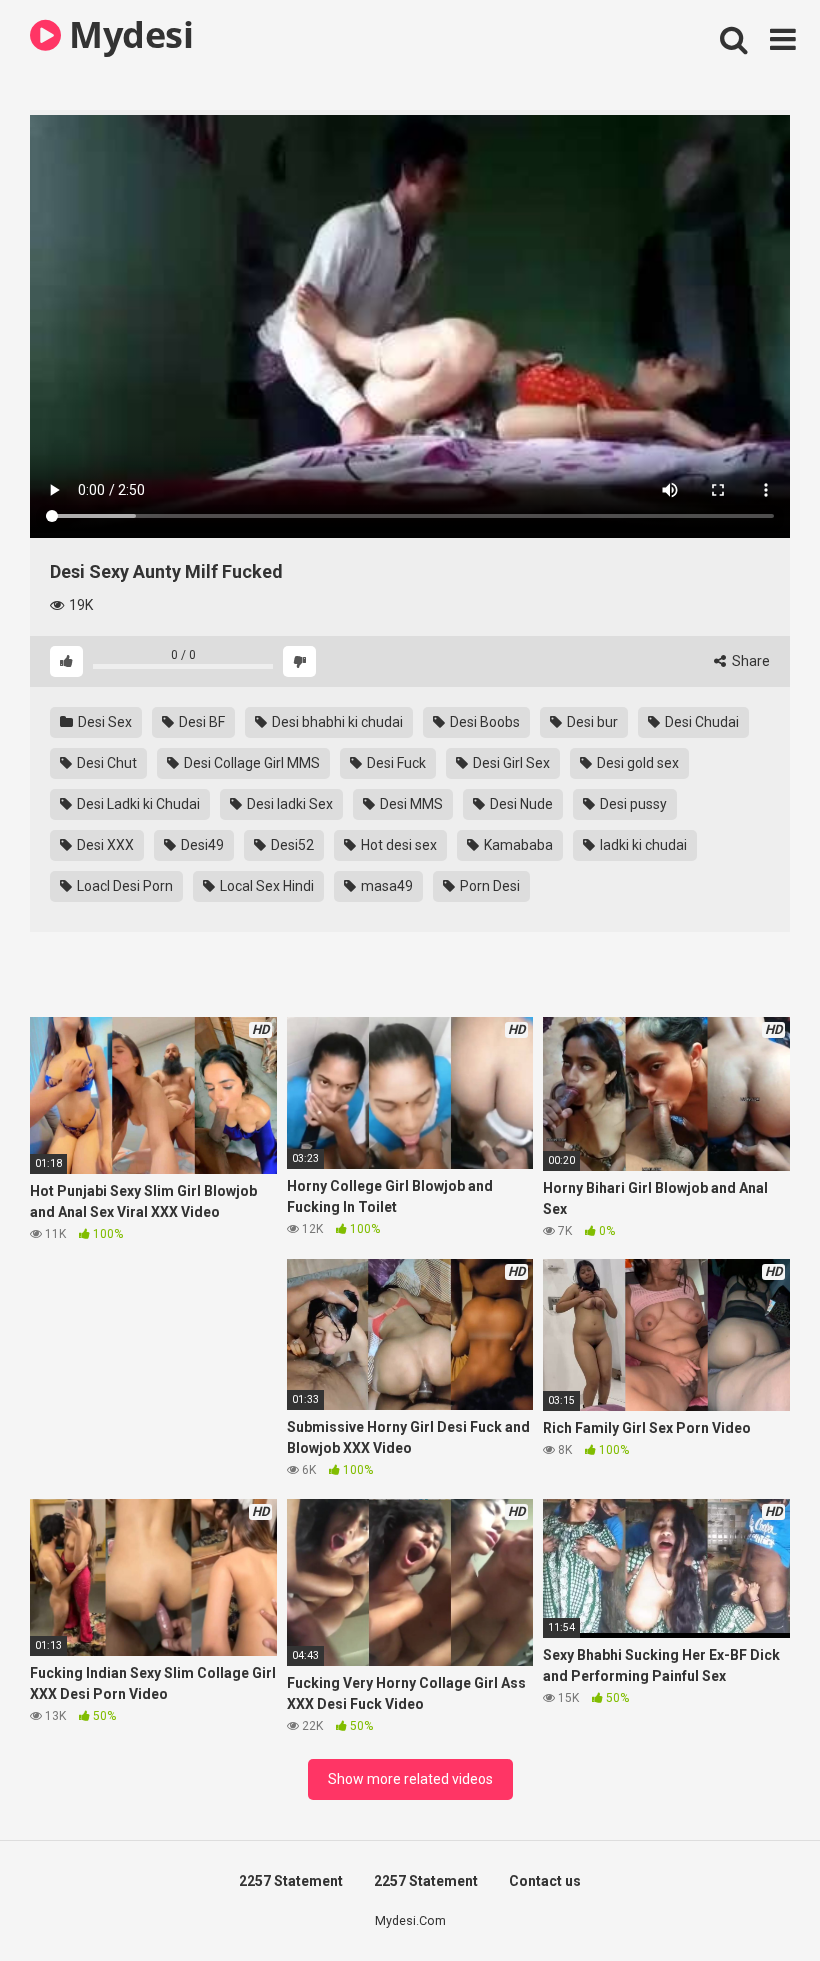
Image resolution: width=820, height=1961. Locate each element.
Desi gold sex (636, 763)
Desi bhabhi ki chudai (336, 722)
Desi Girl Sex (510, 763)
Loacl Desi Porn (123, 886)
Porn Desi (488, 886)
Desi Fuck (395, 763)
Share (749, 661)
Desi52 (291, 845)
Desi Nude (520, 804)
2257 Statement (291, 1881)
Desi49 (201, 845)
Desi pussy (632, 804)
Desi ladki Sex (288, 804)
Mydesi (127, 34)
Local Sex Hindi (265, 886)
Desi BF (200, 722)
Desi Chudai (700, 722)
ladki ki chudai (642, 845)
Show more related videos (410, 1779)
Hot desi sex (397, 845)
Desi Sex (103, 722)
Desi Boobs (483, 722)
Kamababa (517, 845)
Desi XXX (104, 845)
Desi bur (591, 722)
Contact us (545, 1881)
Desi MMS (410, 804)
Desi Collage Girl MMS (250, 763)
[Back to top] (753, 1900)
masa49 (385, 886)
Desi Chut (105, 763)
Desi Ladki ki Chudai (137, 804)
